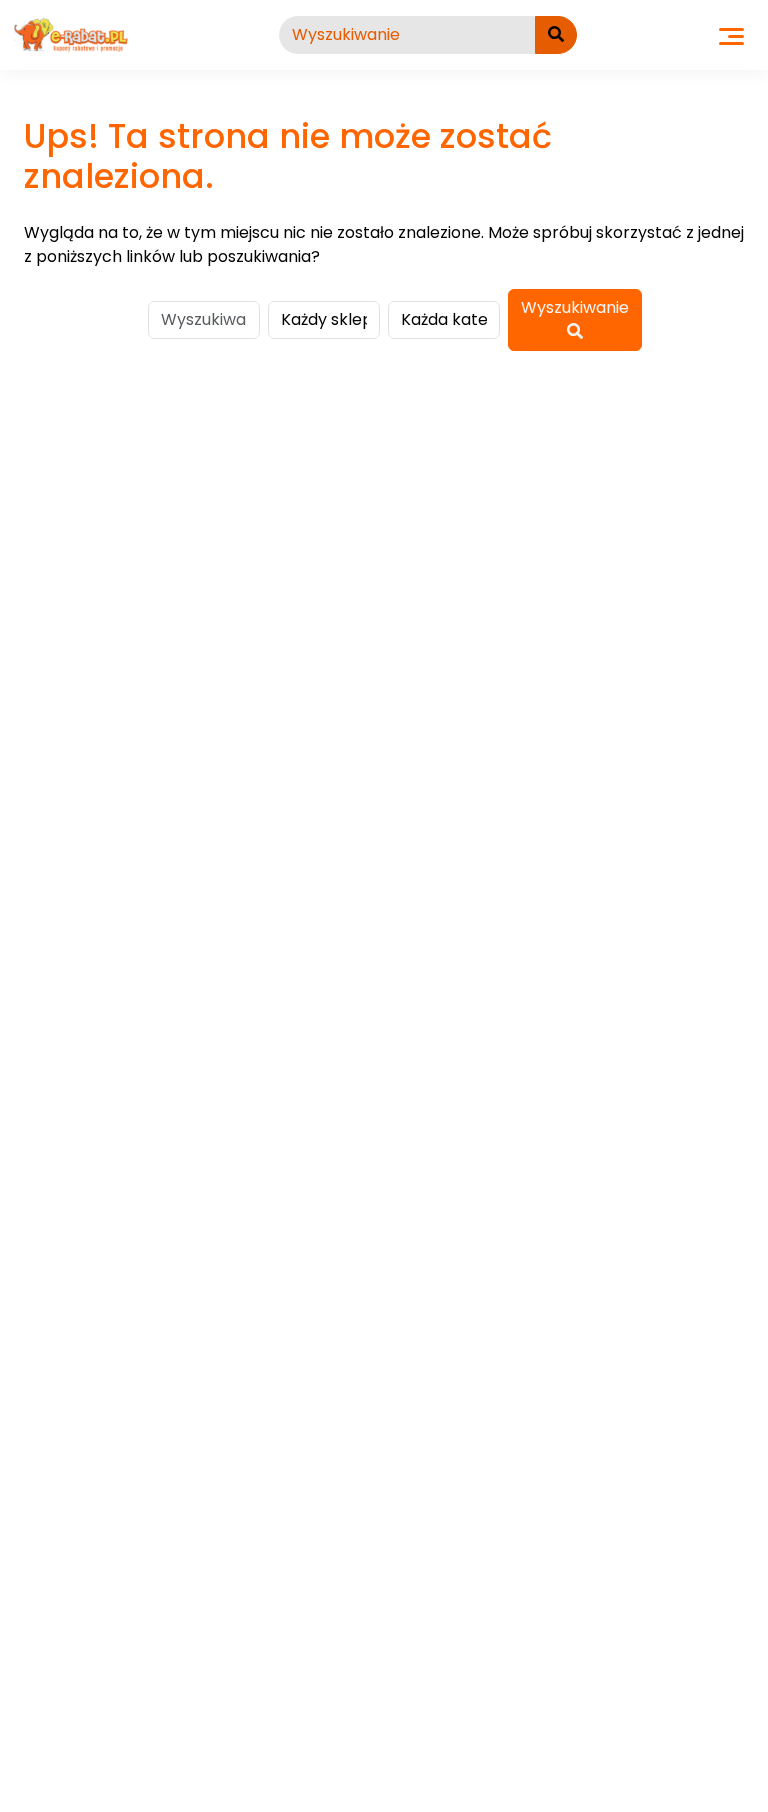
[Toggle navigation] (731, 35)
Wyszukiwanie (575, 307)
